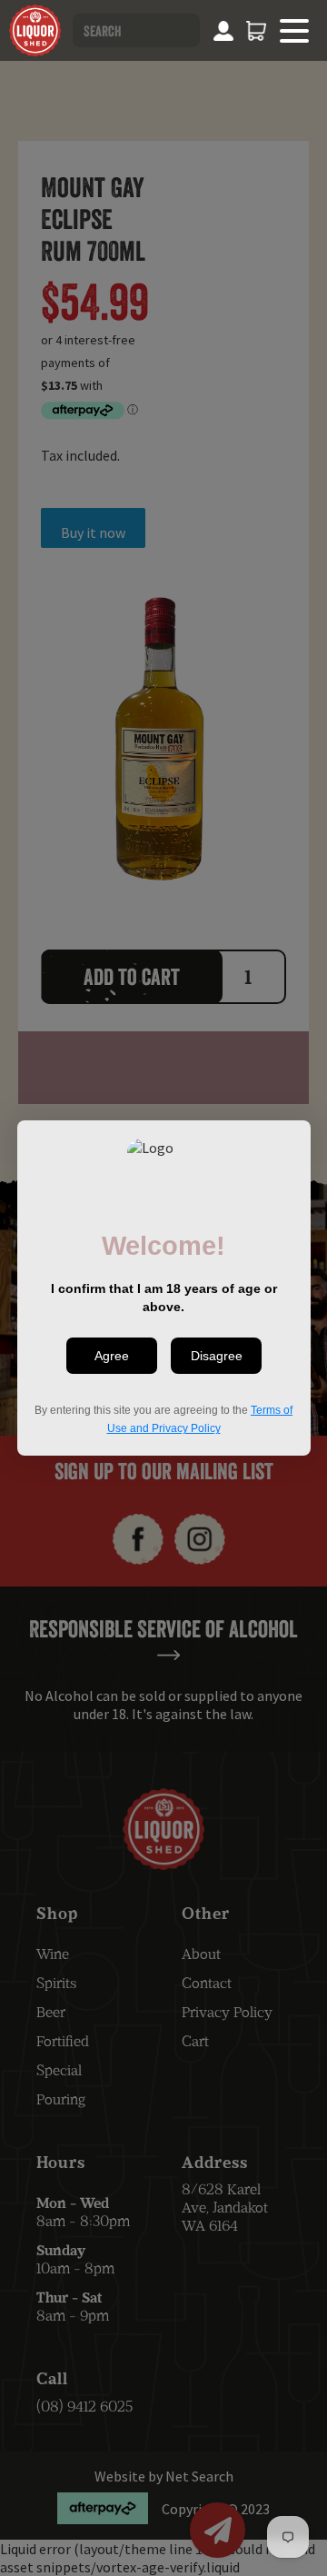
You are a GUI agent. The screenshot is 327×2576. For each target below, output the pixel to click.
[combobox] (136, 30)
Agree (112, 1356)
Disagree (216, 1356)
